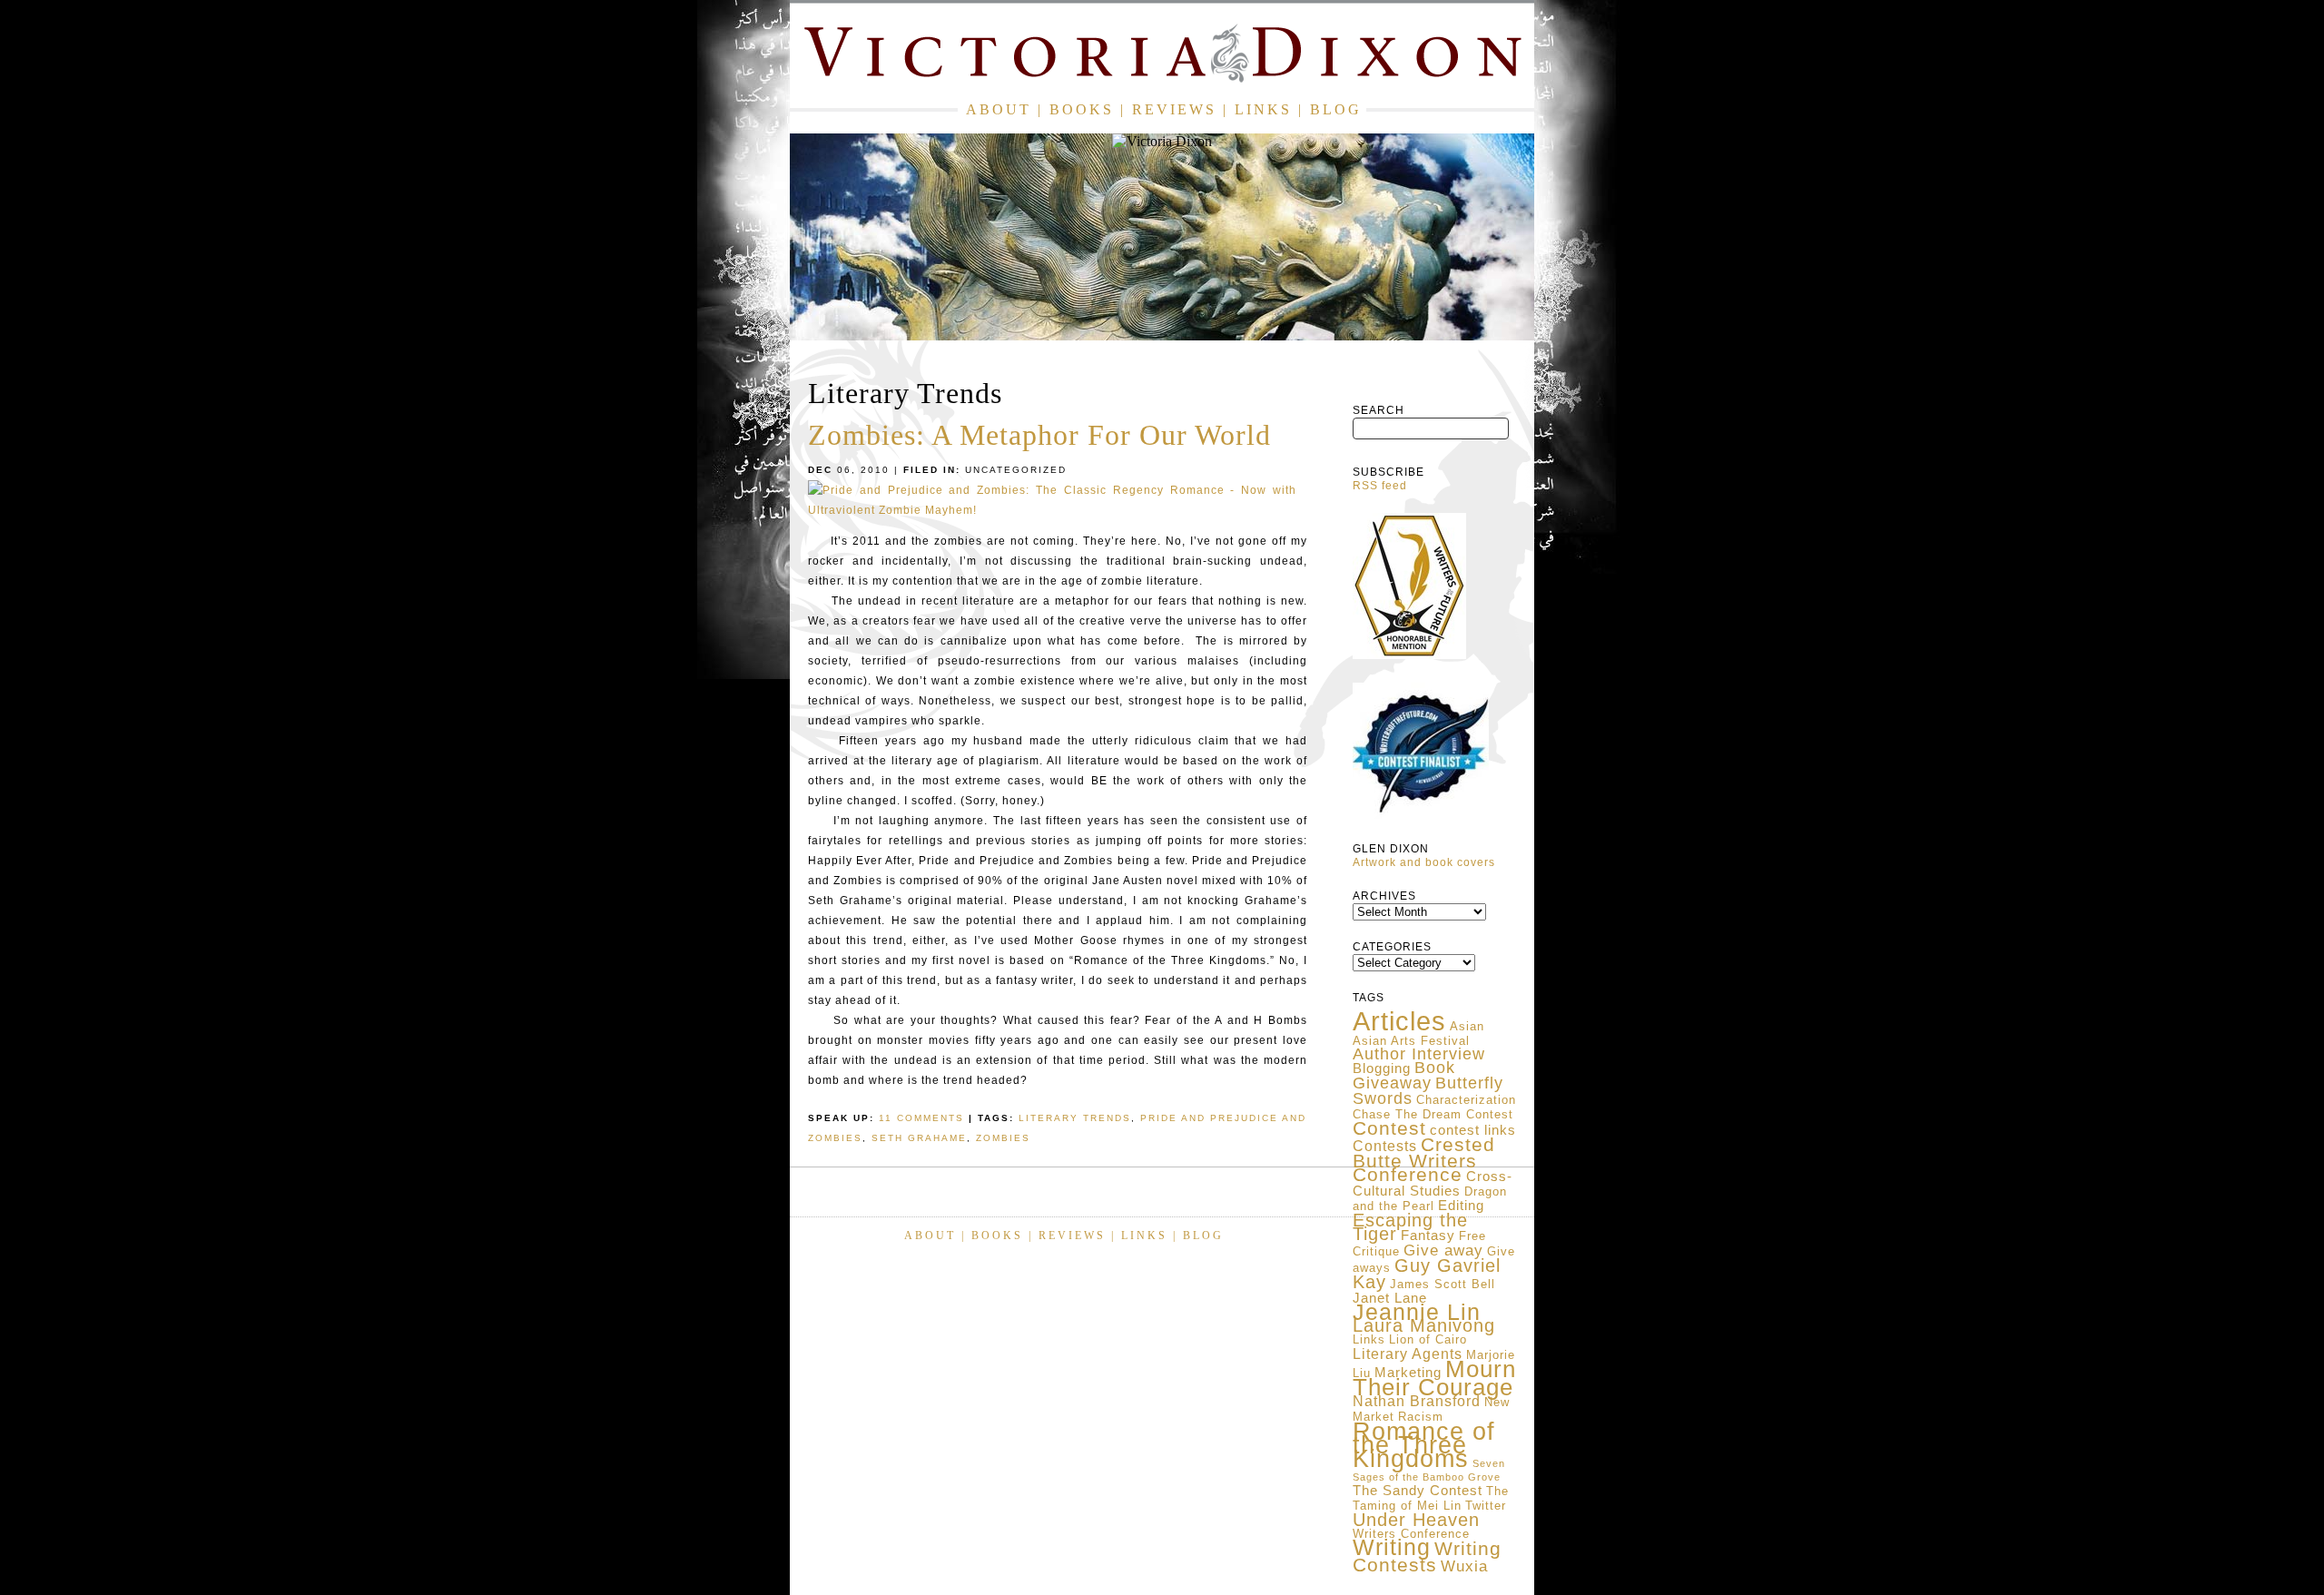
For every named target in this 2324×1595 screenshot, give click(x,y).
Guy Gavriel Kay (1427, 1274)
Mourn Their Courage (1434, 1378)
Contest (1389, 1128)
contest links (1473, 1130)
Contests (1385, 1146)
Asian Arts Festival (1411, 1041)
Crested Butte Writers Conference (1424, 1160)
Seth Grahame (919, 1138)
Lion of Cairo (1428, 1339)
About (999, 109)
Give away (1443, 1250)
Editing (1461, 1206)
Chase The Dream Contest (1433, 1114)
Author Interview (1419, 1054)
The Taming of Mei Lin (1431, 1498)
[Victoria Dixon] (1162, 57)
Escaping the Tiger (1410, 1227)
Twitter (1486, 1506)
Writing (1392, 1547)
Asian (1467, 1026)
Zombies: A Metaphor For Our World (1039, 435)
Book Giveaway (1404, 1075)
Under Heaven (1416, 1520)
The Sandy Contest (1418, 1491)
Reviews (1174, 109)
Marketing (1408, 1373)
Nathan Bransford (1417, 1401)
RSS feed (1380, 486)
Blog (1336, 109)
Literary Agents (1408, 1354)
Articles (1399, 1021)
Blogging (1382, 1068)
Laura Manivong (1424, 1325)
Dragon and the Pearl (1430, 1199)
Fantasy (1428, 1236)
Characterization (1466, 1100)
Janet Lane (1390, 1298)
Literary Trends (1075, 1118)
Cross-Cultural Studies (1433, 1184)
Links (1263, 109)
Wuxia (1464, 1566)
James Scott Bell (1443, 1284)
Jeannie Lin (1417, 1312)
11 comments (921, 1118)
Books (1082, 109)
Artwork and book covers (1424, 862)
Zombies (1003, 1138)
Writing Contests (1427, 1557)
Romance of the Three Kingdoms (1424, 1445)
